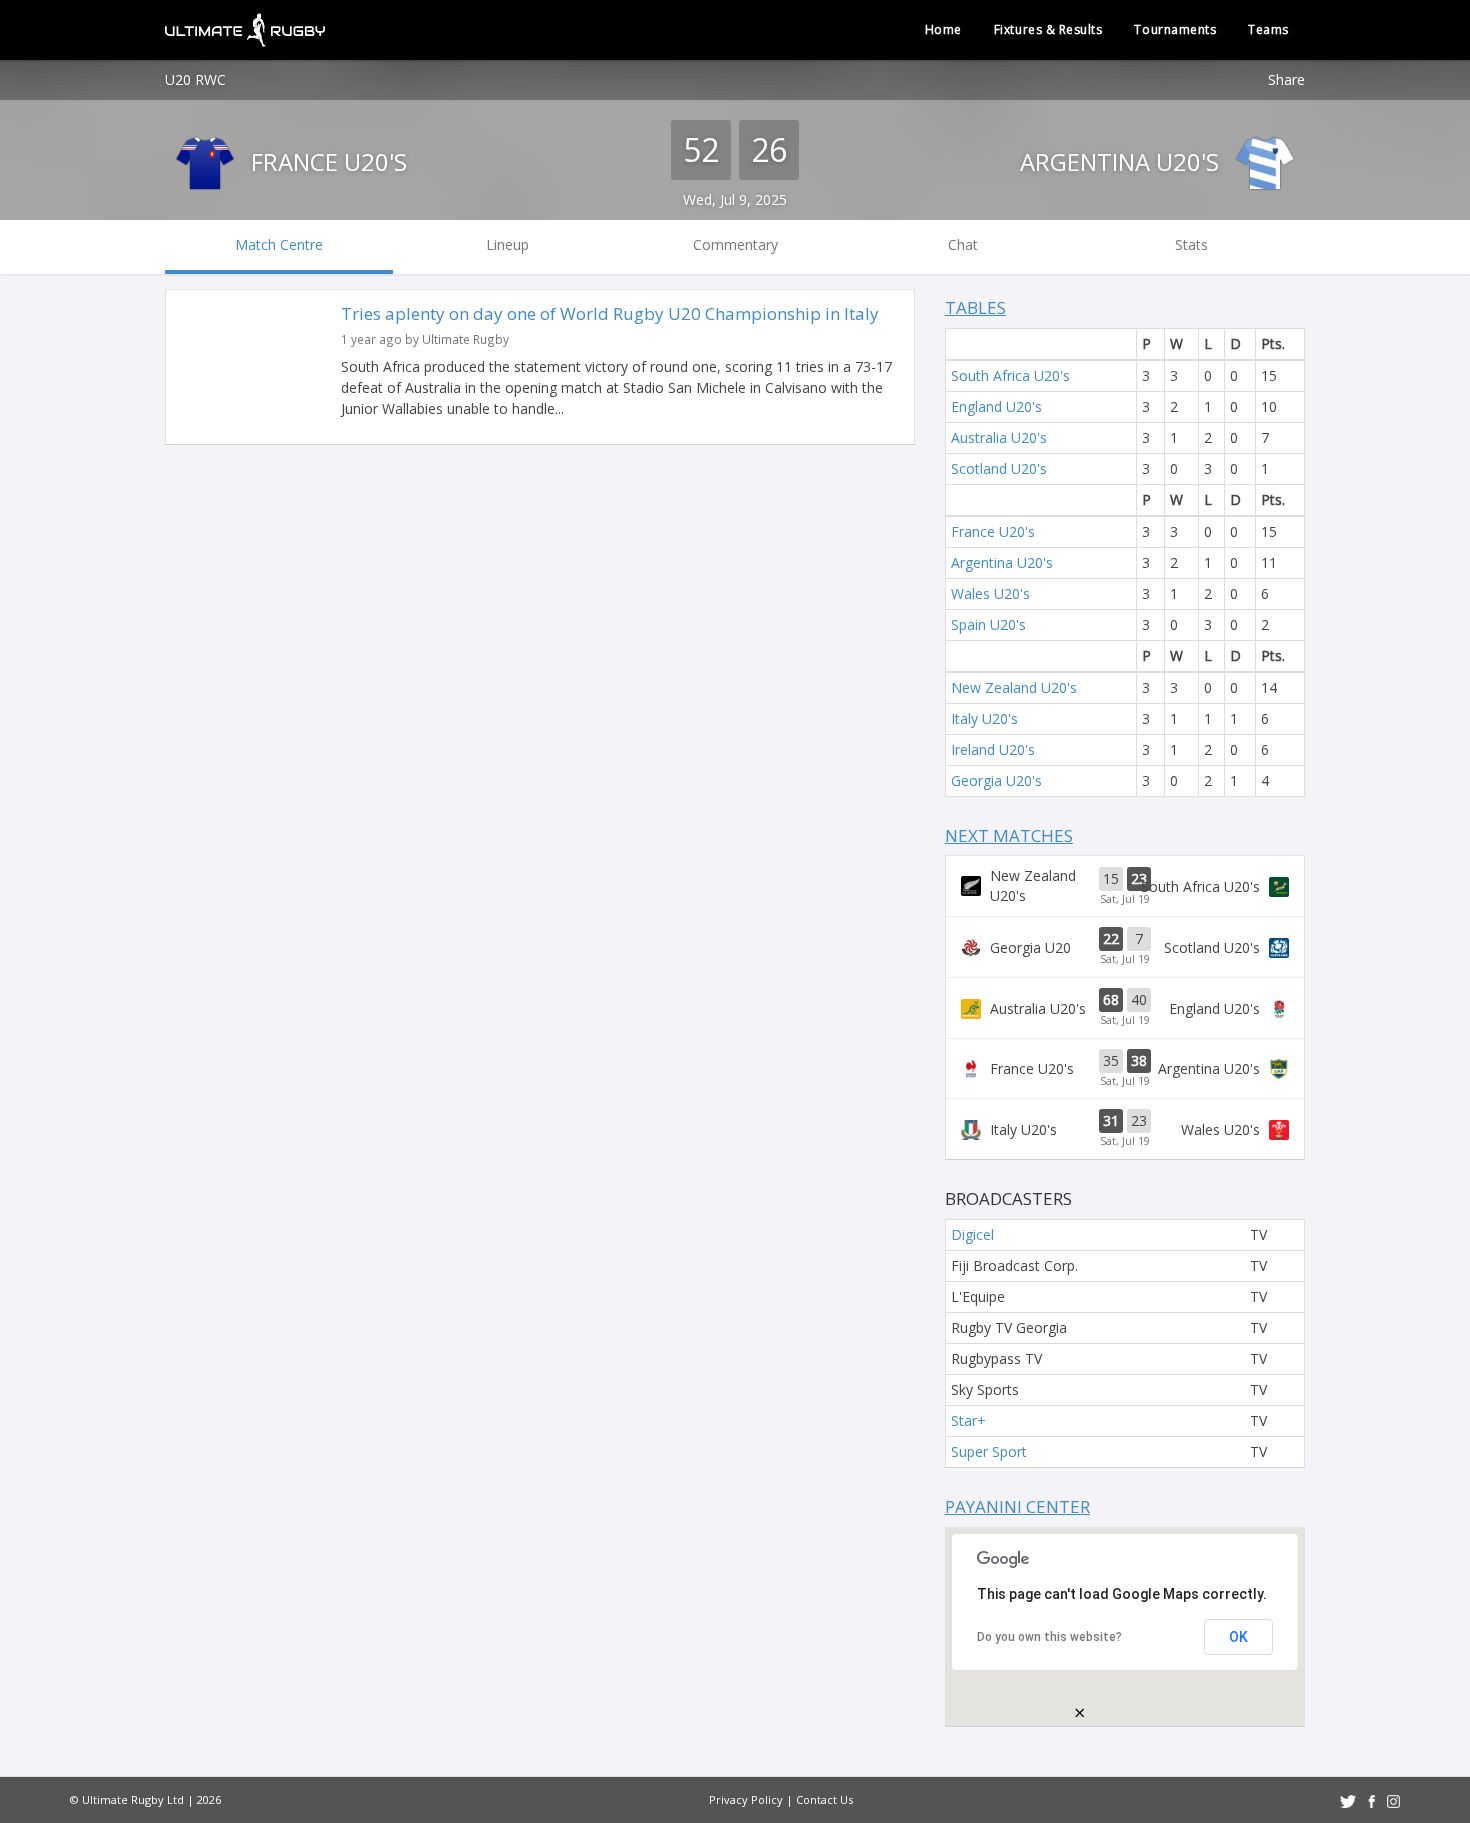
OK (1238, 1637)
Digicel (972, 1234)
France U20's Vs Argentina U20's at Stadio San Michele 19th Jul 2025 (1125, 1069)
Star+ (968, 1420)
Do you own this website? (1049, 1637)
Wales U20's (990, 593)
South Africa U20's (1010, 375)
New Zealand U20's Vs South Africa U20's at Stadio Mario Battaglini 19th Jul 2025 (1125, 886)
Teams (1268, 29)
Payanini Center (1017, 1506)
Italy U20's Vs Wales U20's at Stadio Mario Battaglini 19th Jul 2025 (1125, 1129)
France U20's (326, 161)
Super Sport (989, 1451)
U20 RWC (195, 79)
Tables (975, 307)
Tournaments (1175, 29)
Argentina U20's (1122, 161)
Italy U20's (984, 718)
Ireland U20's (993, 749)
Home (943, 29)
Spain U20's (988, 624)
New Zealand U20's (1014, 687)
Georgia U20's (996, 780)
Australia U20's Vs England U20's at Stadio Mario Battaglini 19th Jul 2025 (1125, 1008)
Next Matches (1009, 835)
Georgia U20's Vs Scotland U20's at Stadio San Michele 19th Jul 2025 (1125, 947)
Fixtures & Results (1048, 29)
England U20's (996, 406)
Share (1286, 79)
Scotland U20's (999, 468)
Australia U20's (999, 437)
